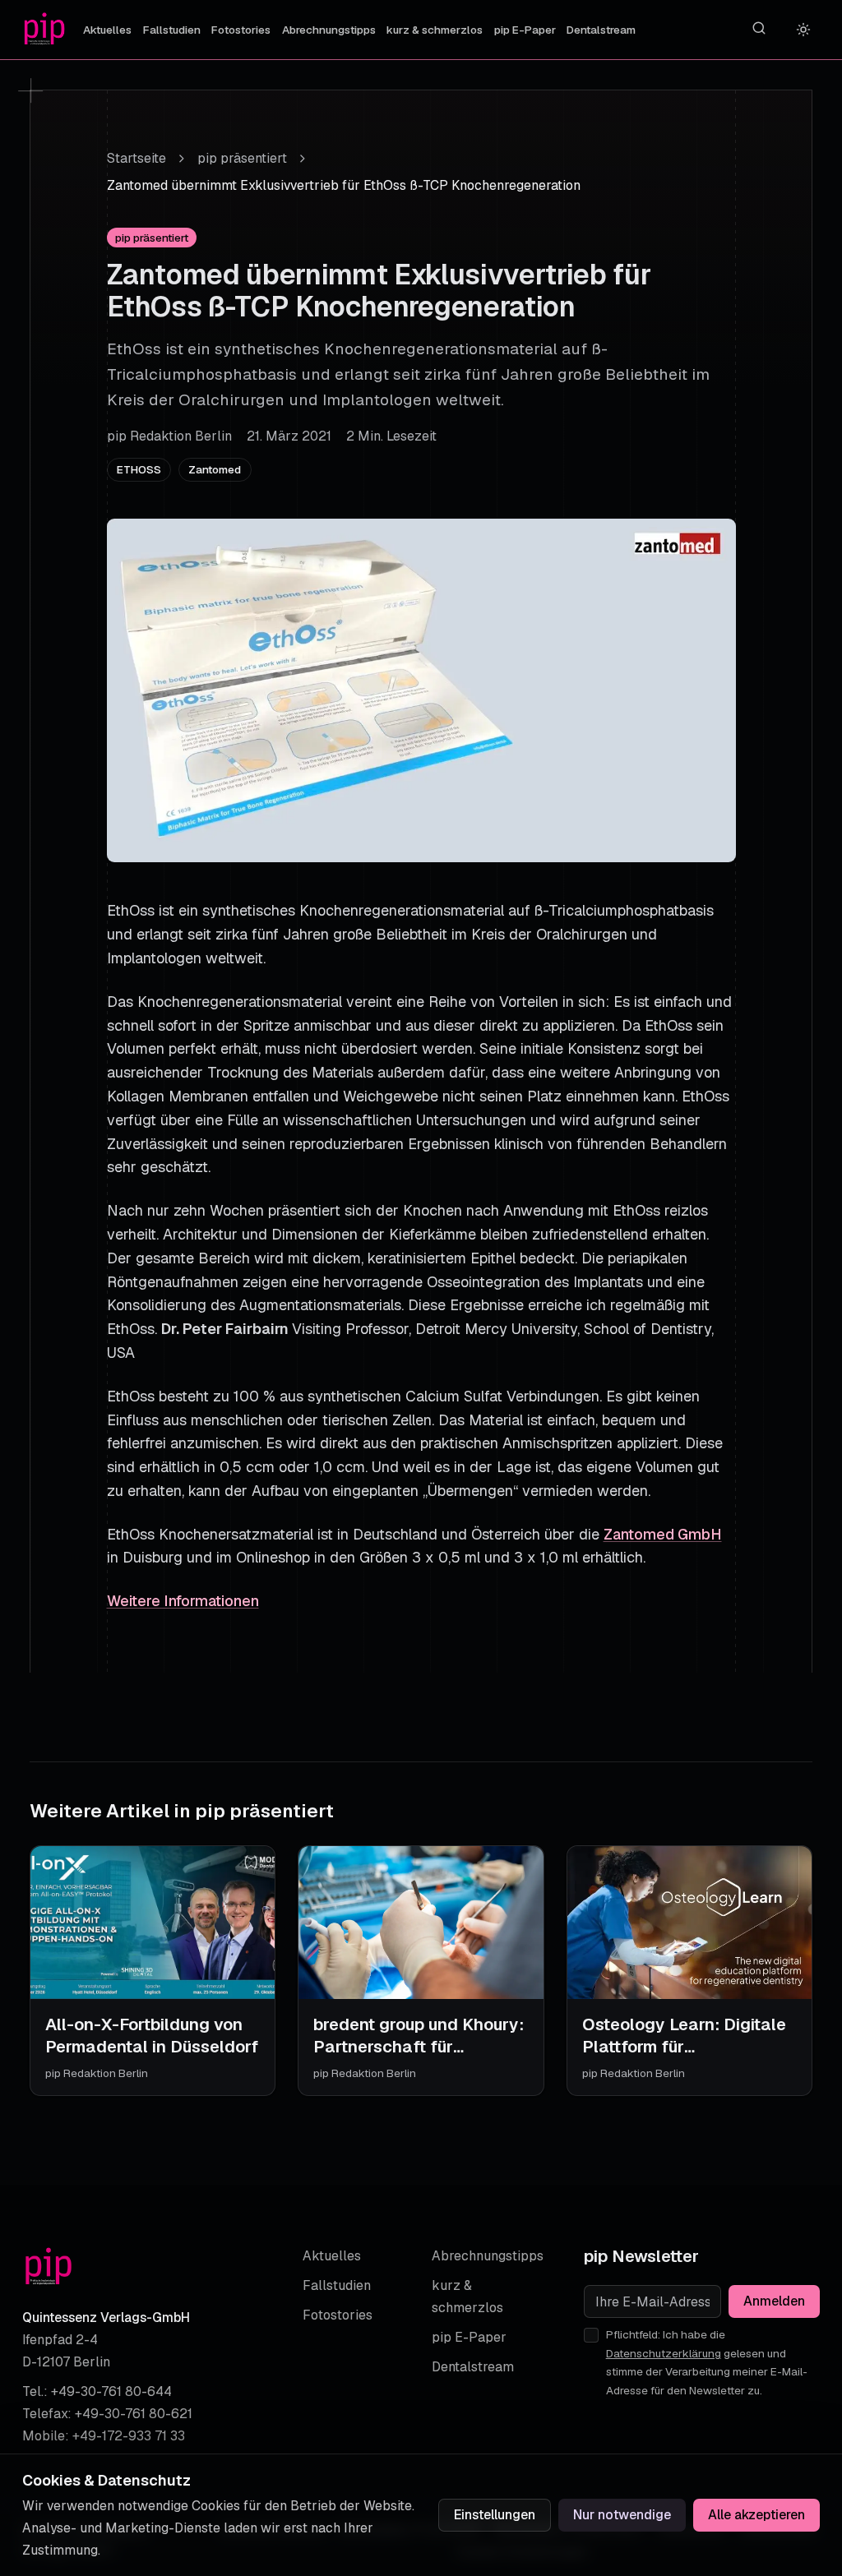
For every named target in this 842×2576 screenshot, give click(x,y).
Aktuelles (107, 30)
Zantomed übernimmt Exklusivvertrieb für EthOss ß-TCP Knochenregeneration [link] (344, 185)
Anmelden (774, 2301)
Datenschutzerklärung (664, 2353)
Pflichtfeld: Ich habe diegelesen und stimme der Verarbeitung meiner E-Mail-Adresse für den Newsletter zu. (707, 2362)
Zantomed (215, 469)
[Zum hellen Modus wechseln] (804, 30)
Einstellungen (495, 2515)
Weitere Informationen (183, 1601)
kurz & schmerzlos (435, 30)
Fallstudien (172, 30)
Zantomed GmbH (663, 1534)
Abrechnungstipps (329, 30)
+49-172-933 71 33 (129, 2436)
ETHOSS (139, 469)
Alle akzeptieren (756, 2515)
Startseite (136, 158)
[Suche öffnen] (759, 28)
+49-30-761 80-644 (111, 2391)
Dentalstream (601, 30)
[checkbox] (591, 2335)
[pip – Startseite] (44, 30)
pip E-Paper (525, 30)
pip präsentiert (242, 158)
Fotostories (241, 30)
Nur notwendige (622, 2515)
